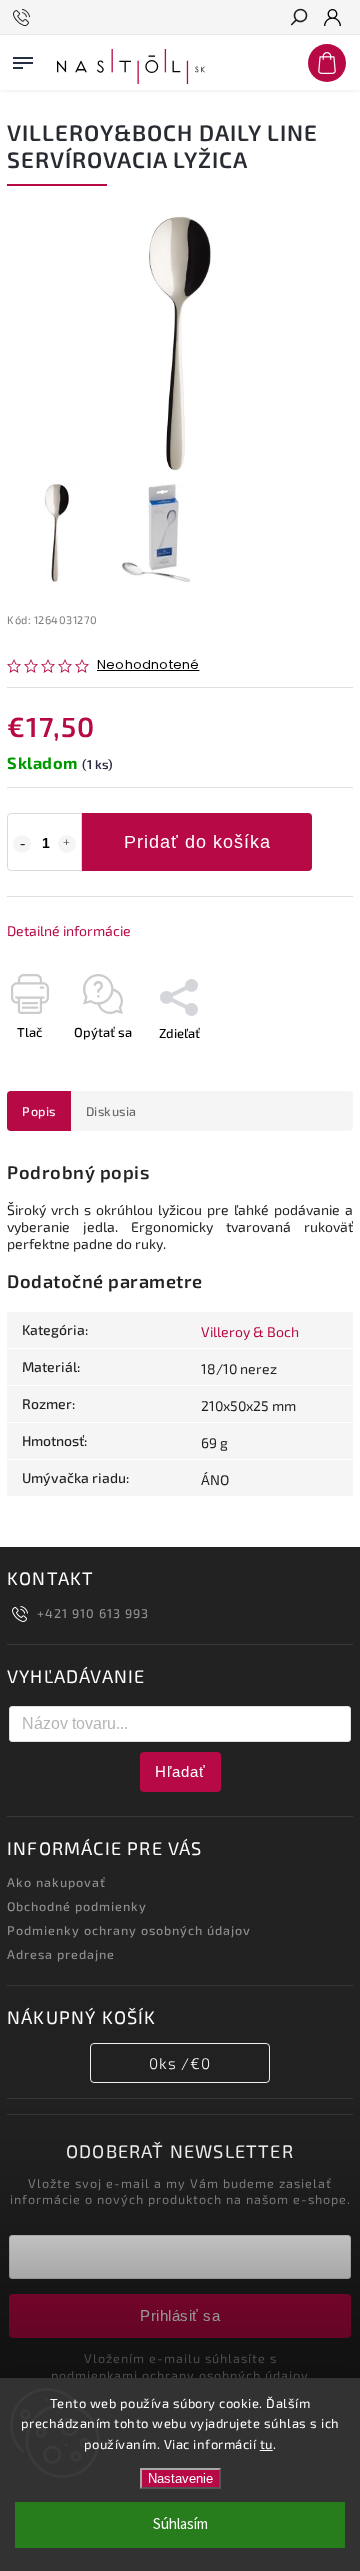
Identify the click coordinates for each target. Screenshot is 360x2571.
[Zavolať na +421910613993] (24, 18)
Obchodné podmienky (77, 1906)
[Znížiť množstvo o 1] (22, 844)
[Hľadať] (298, 19)
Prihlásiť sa (180, 2315)
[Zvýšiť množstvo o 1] (67, 844)
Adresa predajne (61, 1954)
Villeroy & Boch (250, 1331)
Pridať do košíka (197, 842)
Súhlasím (180, 2524)
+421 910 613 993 (93, 1613)
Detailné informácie (69, 930)
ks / (180, 2063)
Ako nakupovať (56, 1882)
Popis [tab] (39, 1111)
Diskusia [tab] (111, 1111)
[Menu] (23, 59)
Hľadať (180, 1771)
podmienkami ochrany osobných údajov (180, 2375)
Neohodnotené (148, 665)
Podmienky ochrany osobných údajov (129, 1930)
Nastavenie (180, 2478)
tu (266, 2444)
